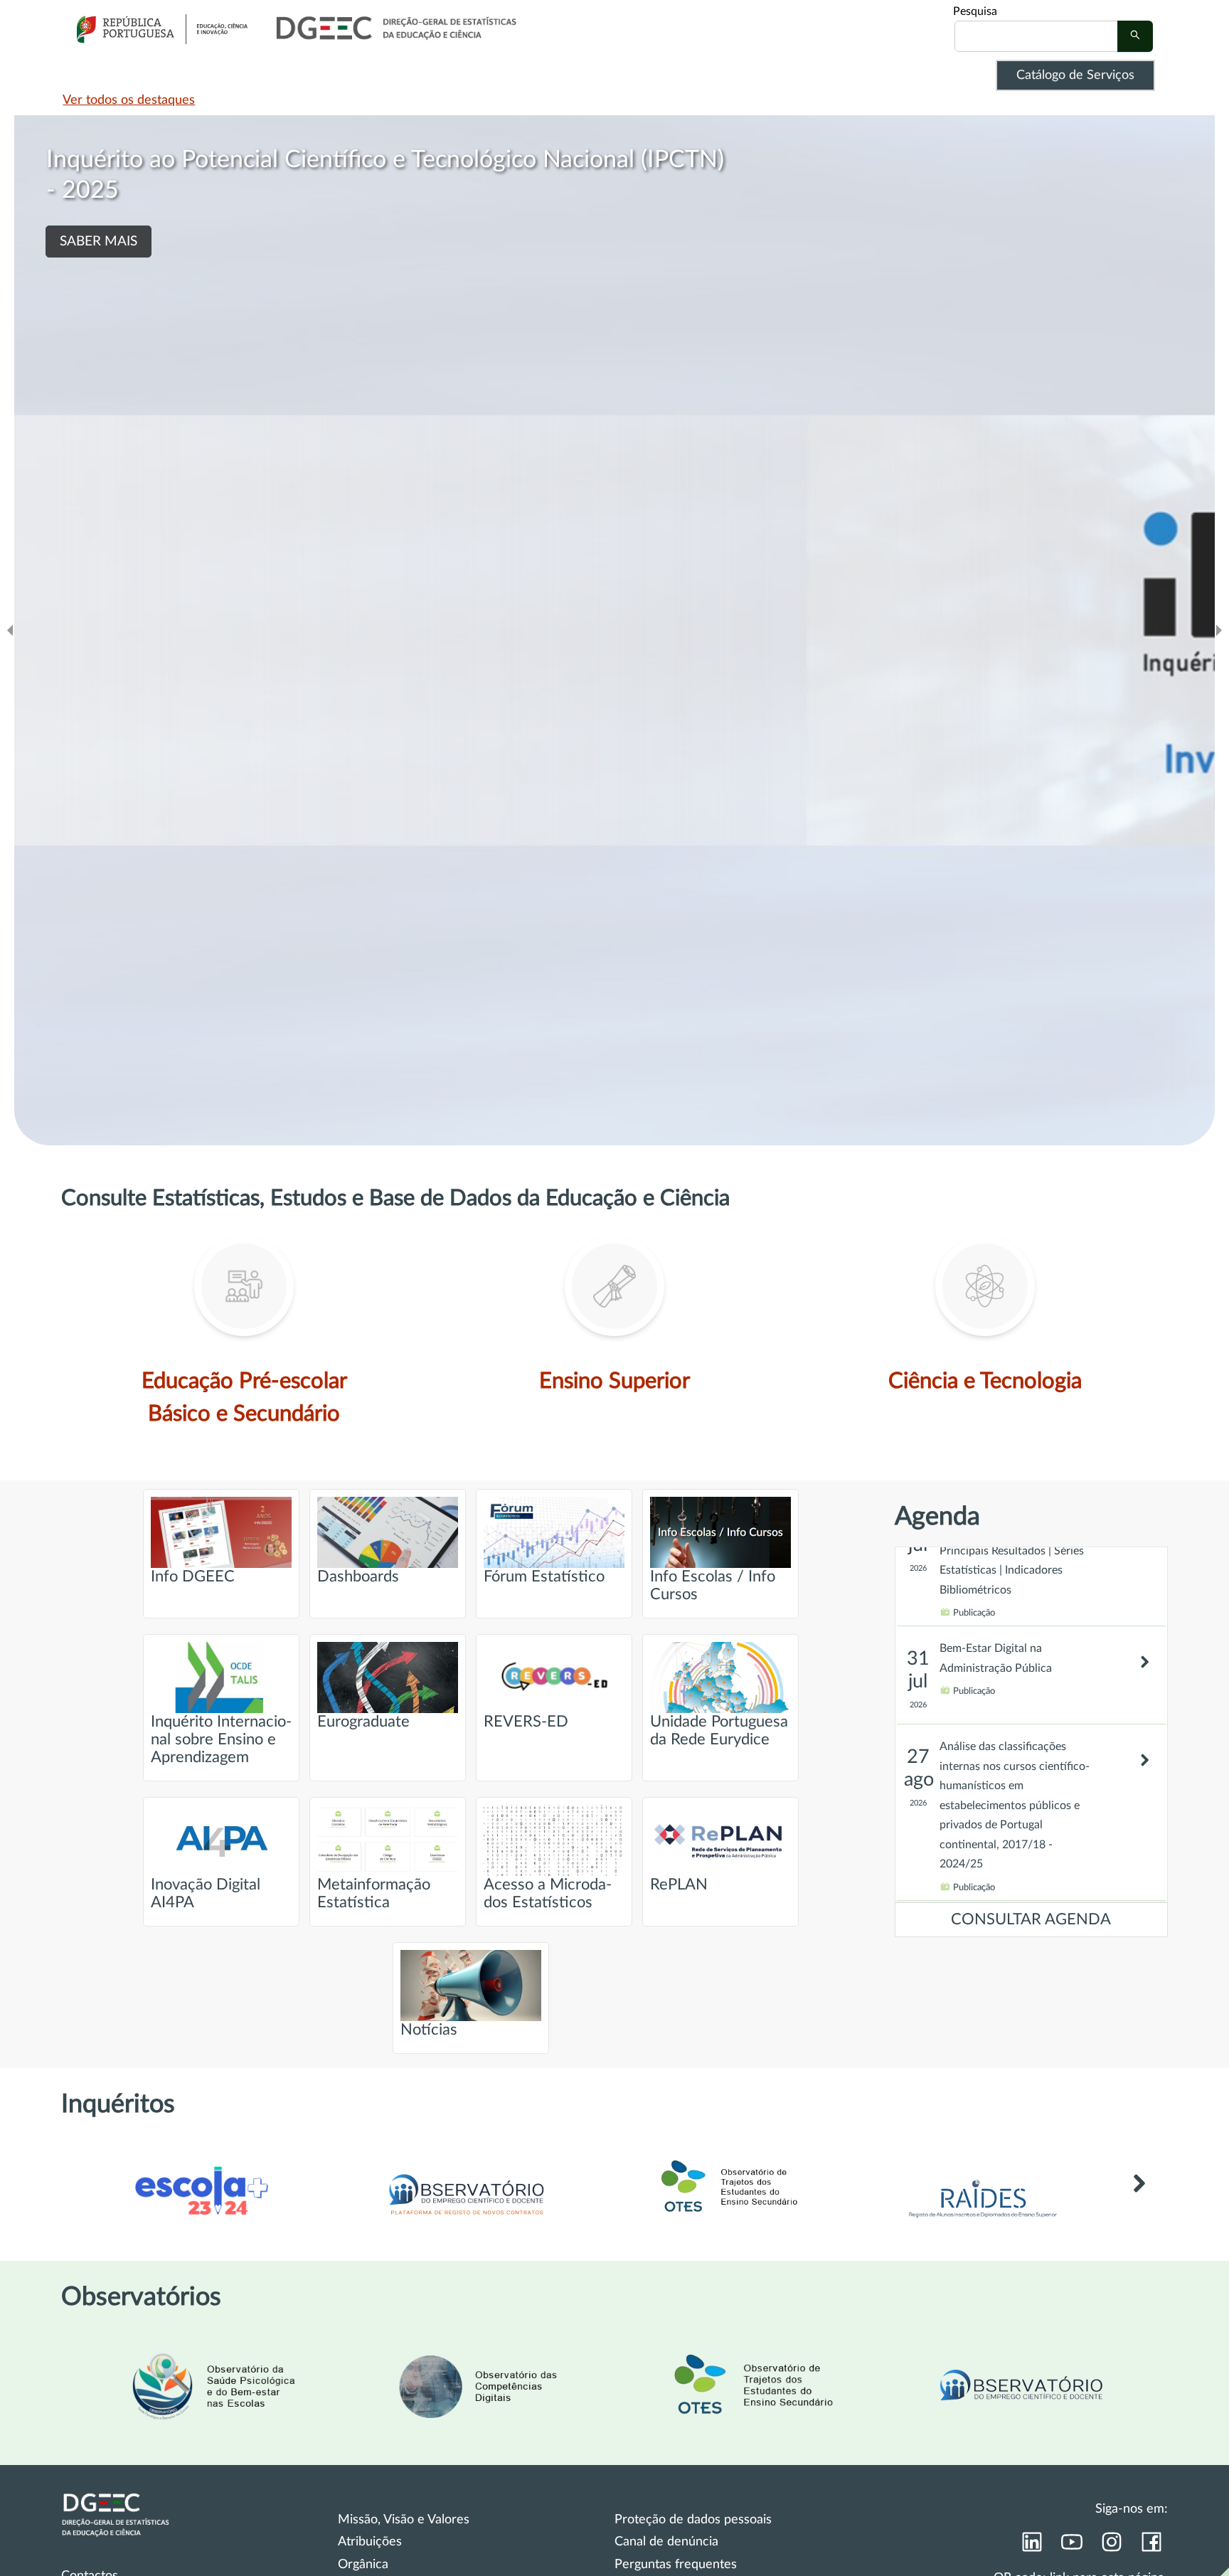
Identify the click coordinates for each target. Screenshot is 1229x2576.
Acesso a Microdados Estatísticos (548, 1894)
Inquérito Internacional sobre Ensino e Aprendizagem (221, 1740)
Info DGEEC (193, 1577)
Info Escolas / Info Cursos (713, 1586)
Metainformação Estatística (374, 1894)
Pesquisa (975, 11)
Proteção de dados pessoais (693, 2520)
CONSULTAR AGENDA (1031, 1920)
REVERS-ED (526, 1722)
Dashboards (358, 1577)
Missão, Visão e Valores (404, 2520)
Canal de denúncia (666, 2542)
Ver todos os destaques (129, 100)
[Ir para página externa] (983, 2222)
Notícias (429, 2030)
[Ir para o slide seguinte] (1219, 630)
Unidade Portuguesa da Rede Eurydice (719, 1731)
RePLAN (679, 1885)
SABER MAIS (99, 242)
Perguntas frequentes (676, 2565)
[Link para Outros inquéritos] (1139, 2204)
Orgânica (363, 2565)
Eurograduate (363, 1722)
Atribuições (370, 2542)
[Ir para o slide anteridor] (10, 630)
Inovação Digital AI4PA (206, 1894)
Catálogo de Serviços (1075, 75)
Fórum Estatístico (544, 1577)
